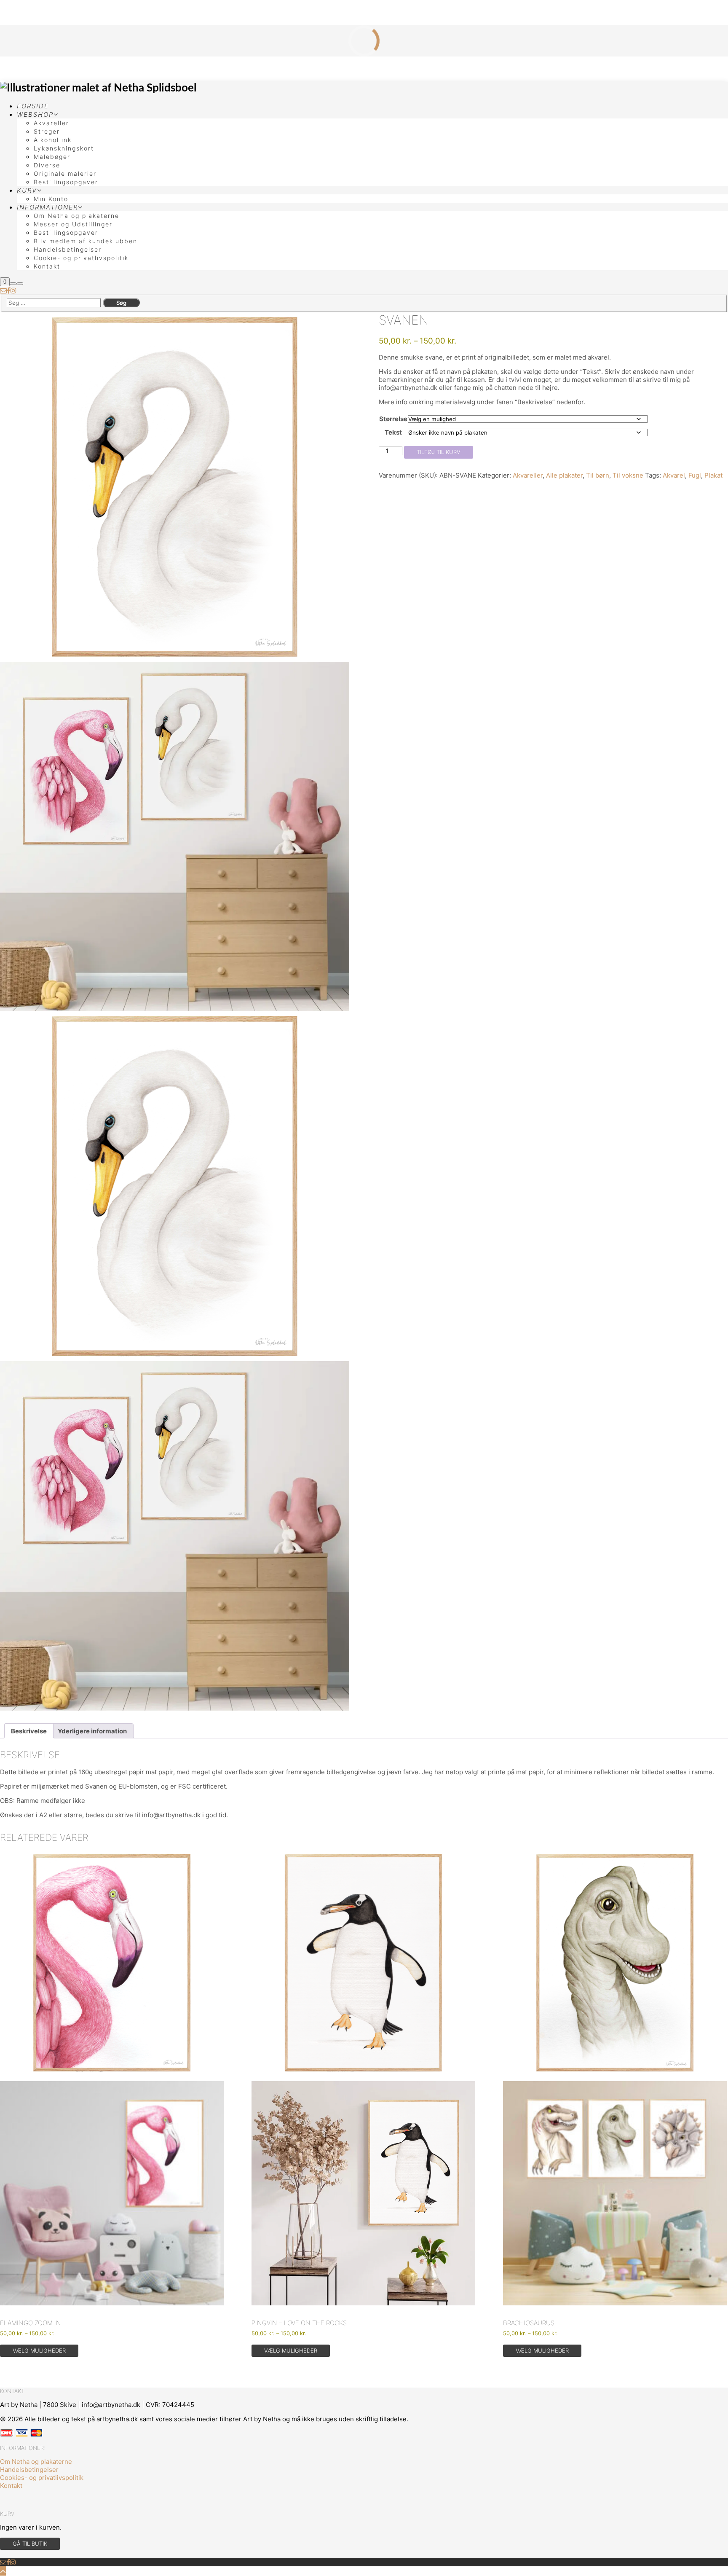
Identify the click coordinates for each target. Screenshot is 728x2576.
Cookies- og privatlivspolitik (42, 2478)
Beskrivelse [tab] (29, 1731)
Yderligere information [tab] (92, 1731)
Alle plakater (564, 475)
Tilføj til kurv (439, 452)
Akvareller (528, 475)
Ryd (658, 433)
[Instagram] (13, 290)
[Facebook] (9, 290)
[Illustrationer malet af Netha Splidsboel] (98, 88)
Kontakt (11, 2486)
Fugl (695, 475)
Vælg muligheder (39, 2350)
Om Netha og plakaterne (36, 2462)
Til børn (598, 475)
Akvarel (674, 475)
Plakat (713, 475)
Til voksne (628, 475)
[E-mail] (3, 290)
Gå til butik (30, 2544)
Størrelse (393, 419)
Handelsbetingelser (29, 2470)
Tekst (393, 432)
